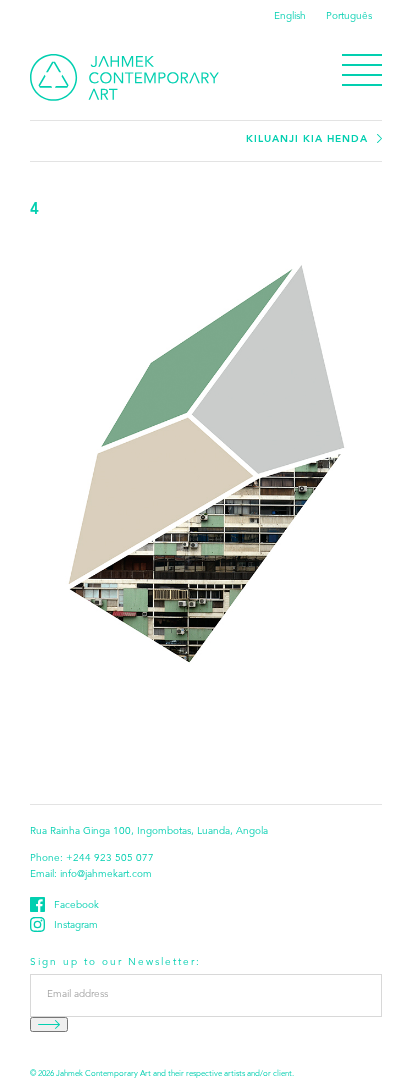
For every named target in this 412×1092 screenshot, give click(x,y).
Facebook (76, 906)
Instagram (76, 926)
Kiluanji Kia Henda (307, 139)
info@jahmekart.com (106, 875)
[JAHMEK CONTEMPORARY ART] (124, 77)
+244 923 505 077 (110, 859)
